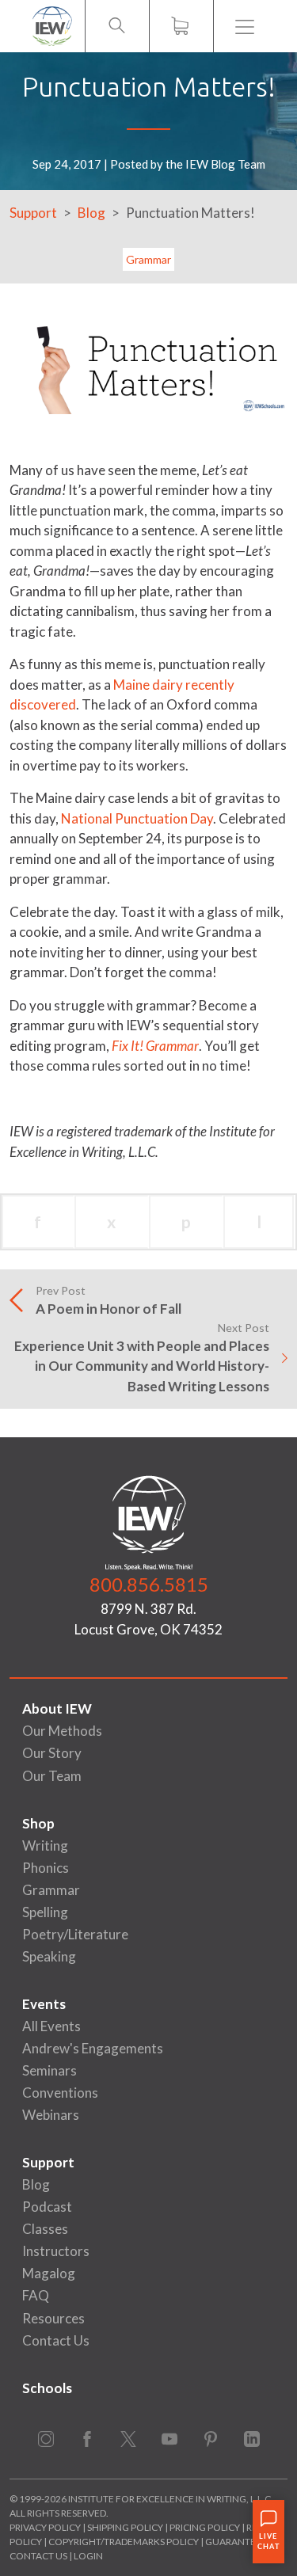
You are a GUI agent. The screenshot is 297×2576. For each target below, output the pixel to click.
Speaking (49, 1956)
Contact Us (56, 2340)
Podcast (47, 2207)
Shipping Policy (125, 2527)
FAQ (36, 2295)
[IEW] (52, 26)
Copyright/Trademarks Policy (124, 2542)
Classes (45, 2229)
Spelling (45, 1912)
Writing (45, 1845)
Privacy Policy (45, 2527)
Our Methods (62, 1731)
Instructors (56, 2251)
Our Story (52, 1753)
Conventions (60, 2093)
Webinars (51, 2115)
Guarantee (234, 2542)
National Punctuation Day (137, 818)
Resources (53, 2318)
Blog (91, 213)
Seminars (49, 2070)
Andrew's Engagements (93, 2048)
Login (88, 2556)
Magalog (49, 2273)
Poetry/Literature (75, 1934)
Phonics (46, 1868)
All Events (51, 2026)
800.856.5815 (149, 1584)
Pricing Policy (205, 2527)
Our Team (52, 1776)
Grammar (148, 259)
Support (33, 213)
